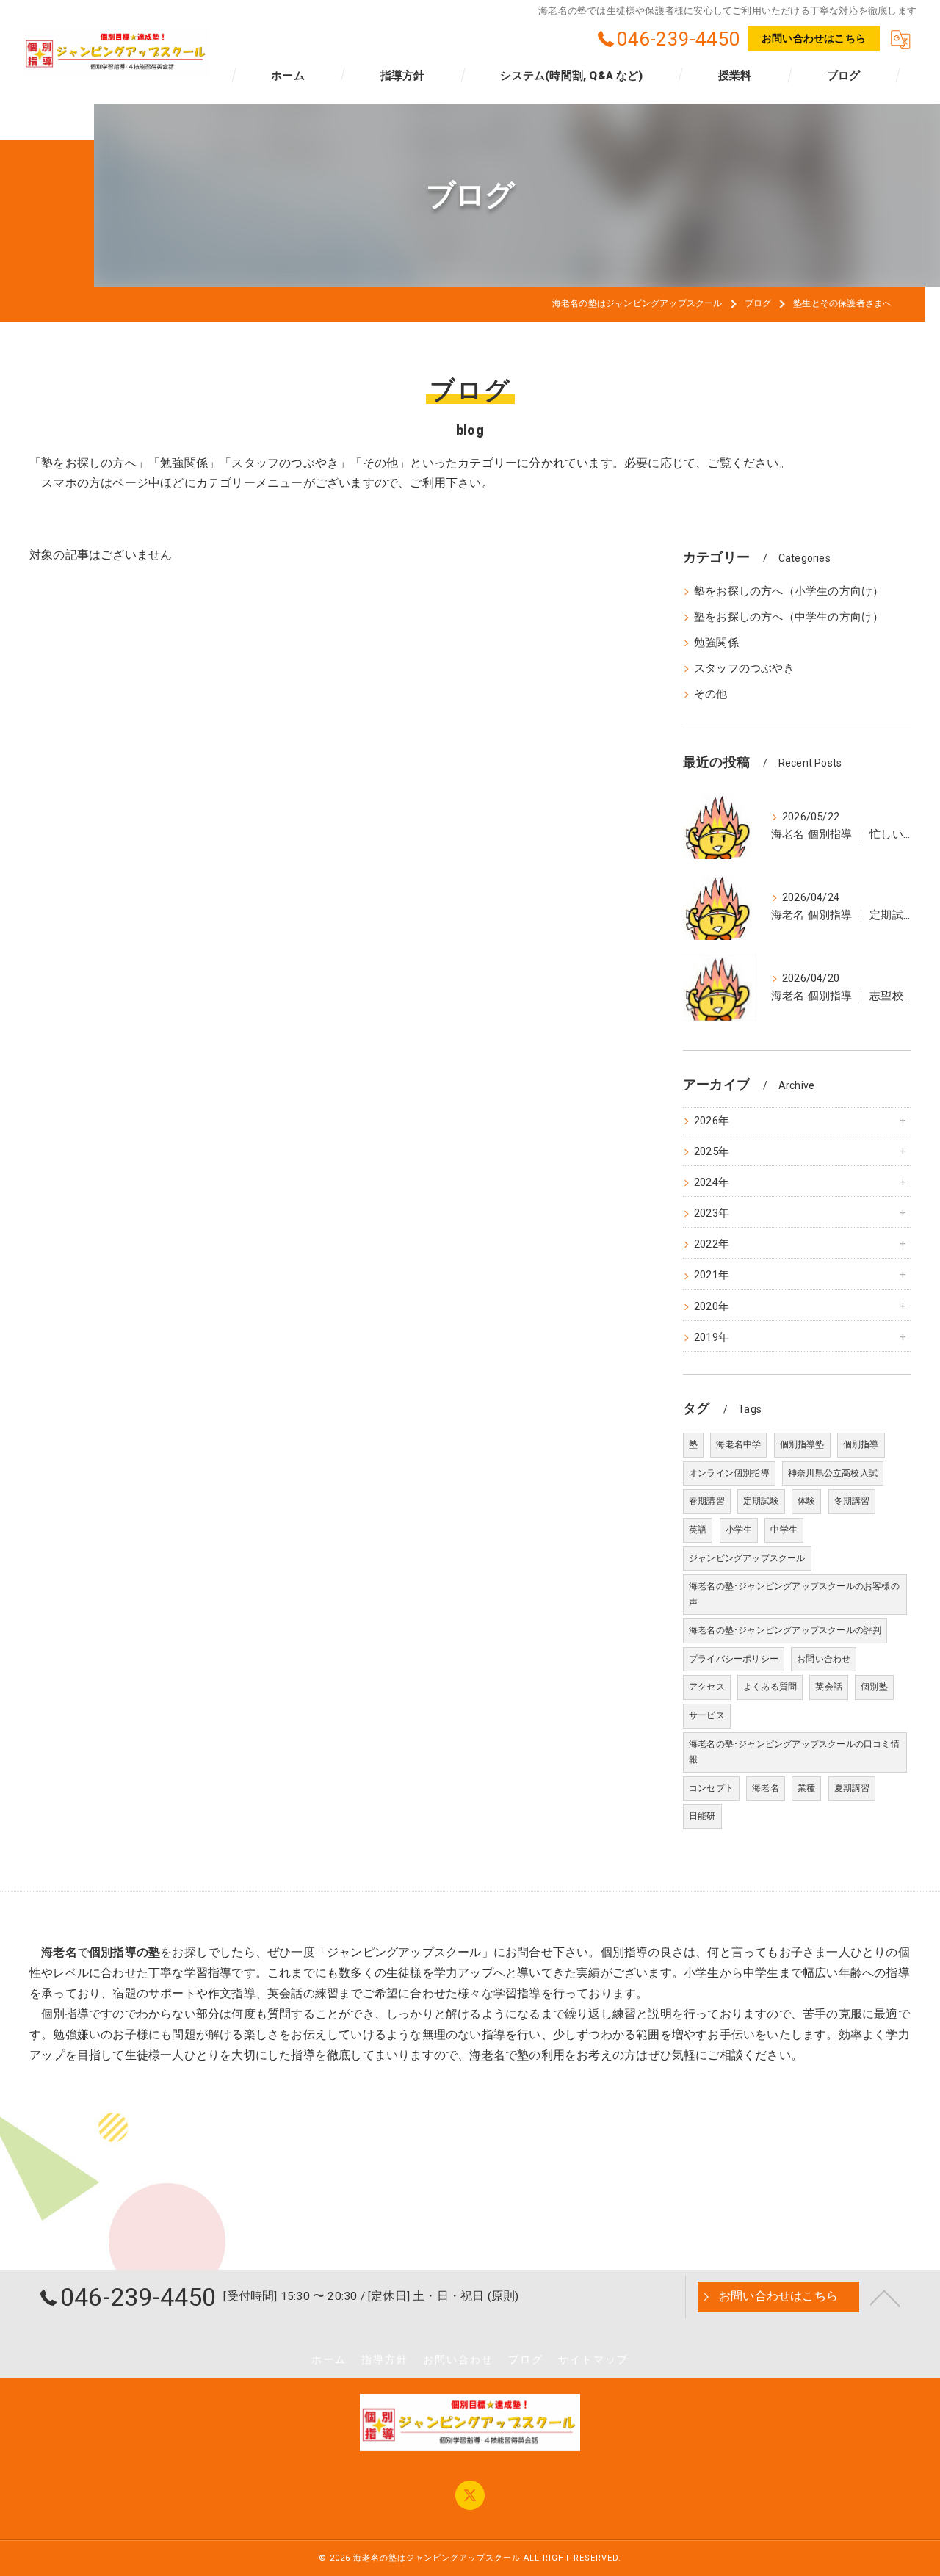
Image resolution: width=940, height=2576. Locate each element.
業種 (806, 1788)
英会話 (829, 1687)
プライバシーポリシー (734, 1659)
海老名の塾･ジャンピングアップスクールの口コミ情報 (794, 1752)
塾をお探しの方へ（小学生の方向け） (789, 591)
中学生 (784, 1530)
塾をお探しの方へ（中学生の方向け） (789, 617)
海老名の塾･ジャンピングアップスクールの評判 (785, 1630)
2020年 (712, 1307)
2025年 (712, 1152)
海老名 (766, 1788)
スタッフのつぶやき (744, 669)
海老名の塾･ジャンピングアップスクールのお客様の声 (794, 1594)
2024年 (712, 1183)
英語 (698, 1530)
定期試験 (761, 1501)
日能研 (702, 1816)
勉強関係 (716, 643)
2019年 (712, 1338)
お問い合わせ (824, 1659)
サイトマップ (593, 2359)
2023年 (712, 1213)
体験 (806, 1501)
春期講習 (707, 1501)
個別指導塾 (802, 1444)
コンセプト (711, 1788)
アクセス (707, 1687)
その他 (711, 694)
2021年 (712, 1275)
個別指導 (861, 1444)
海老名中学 (738, 1444)
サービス (707, 1715)
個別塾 (874, 1687)
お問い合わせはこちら (814, 38)
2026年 (712, 1121)
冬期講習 (852, 1501)
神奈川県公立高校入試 (833, 1473)
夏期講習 (852, 1788)
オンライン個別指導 (729, 1473)
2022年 (712, 1244)
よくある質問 (770, 1687)
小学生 (739, 1530)
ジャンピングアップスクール (747, 1558)
